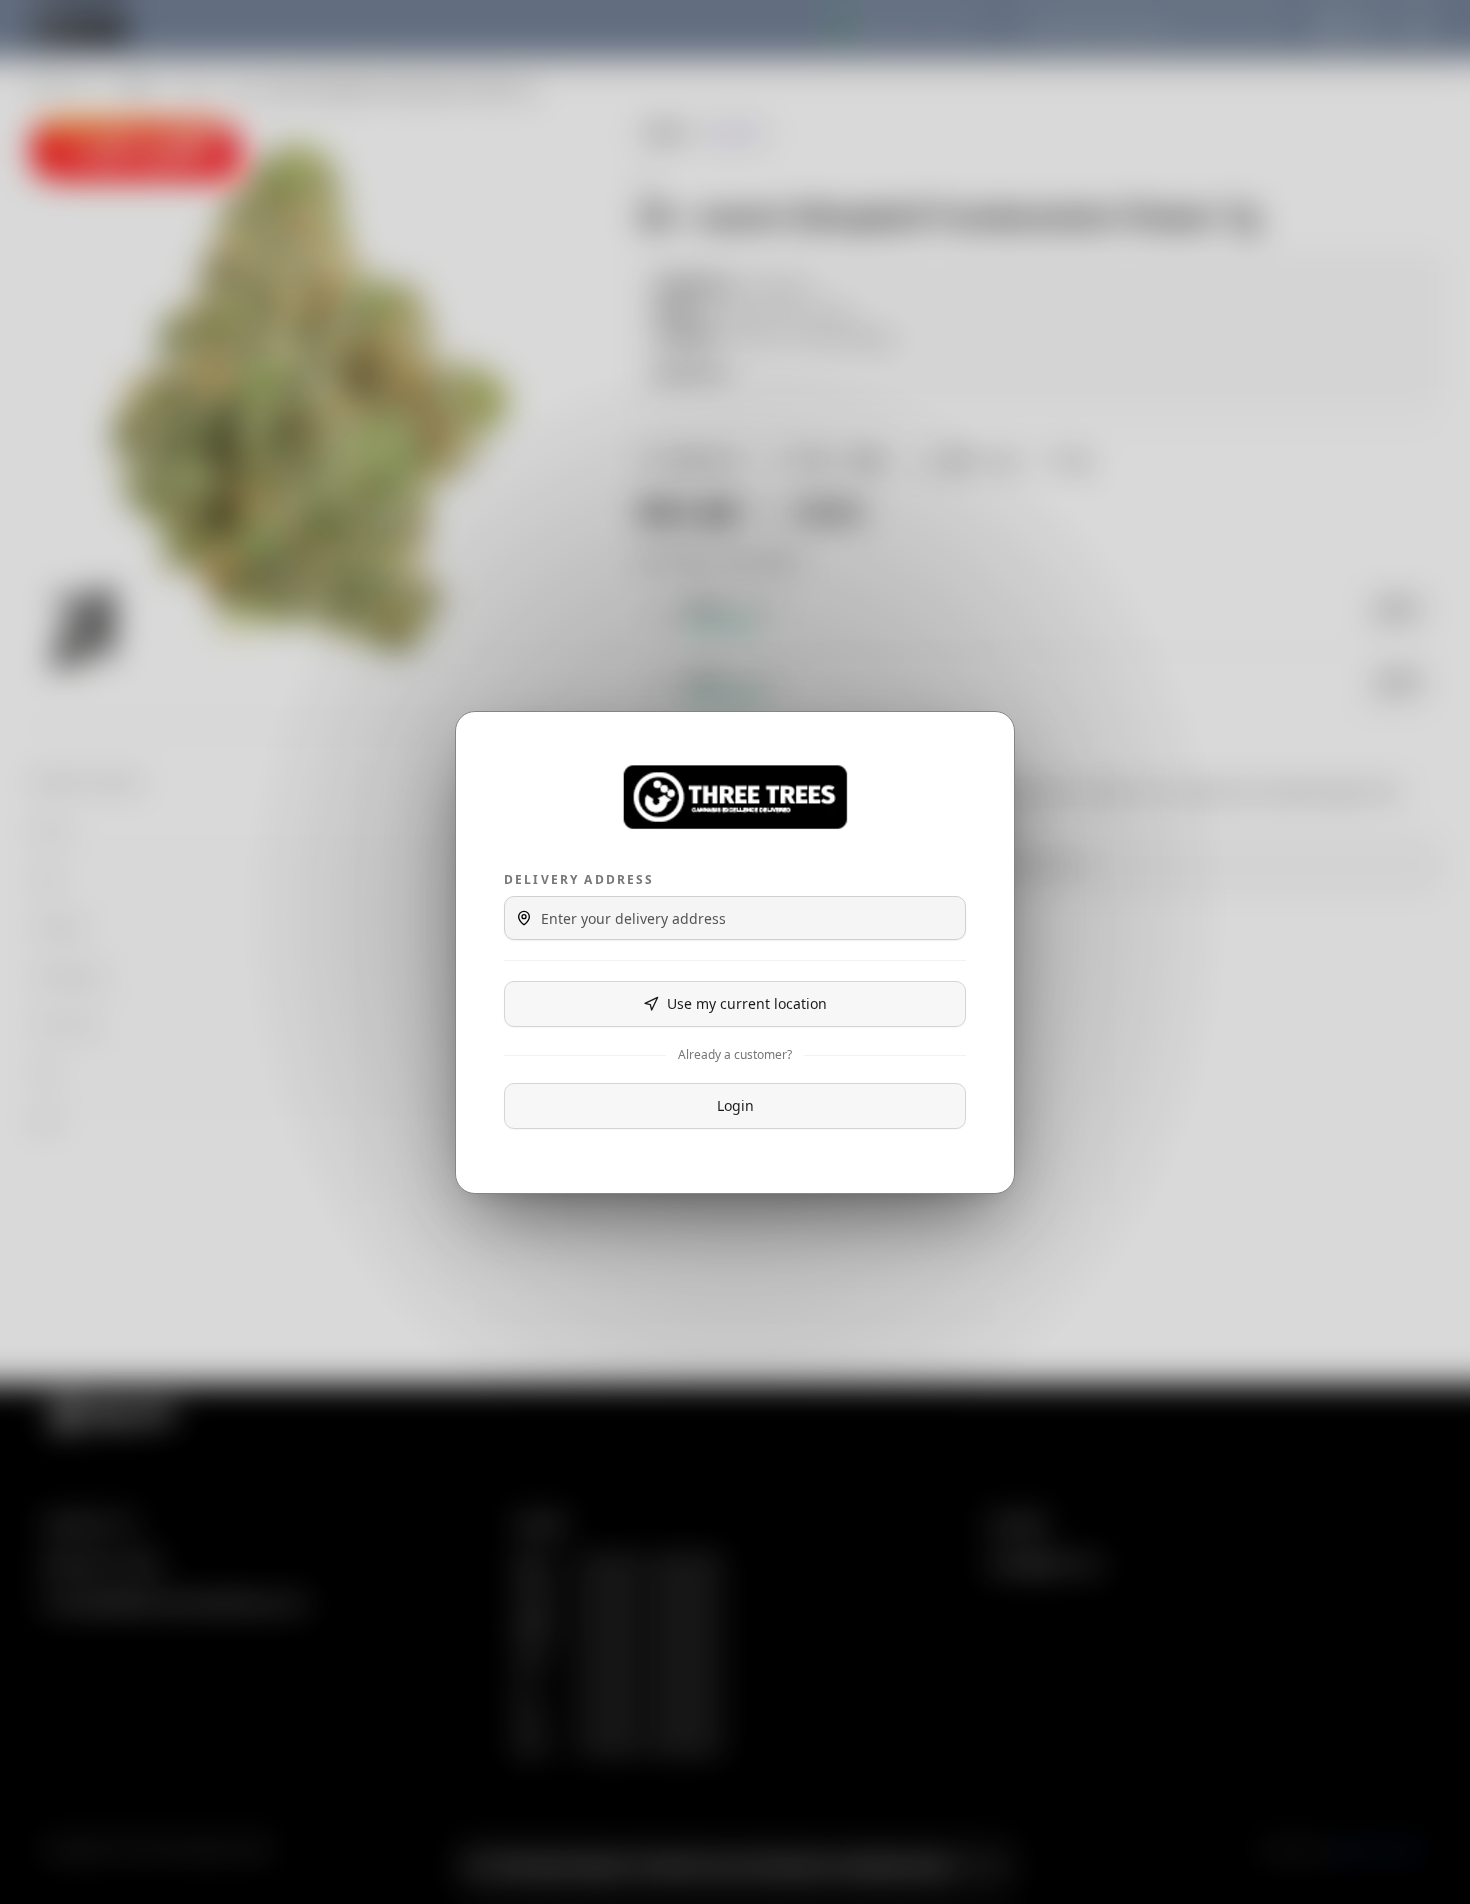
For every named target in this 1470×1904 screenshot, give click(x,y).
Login (735, 1105)
